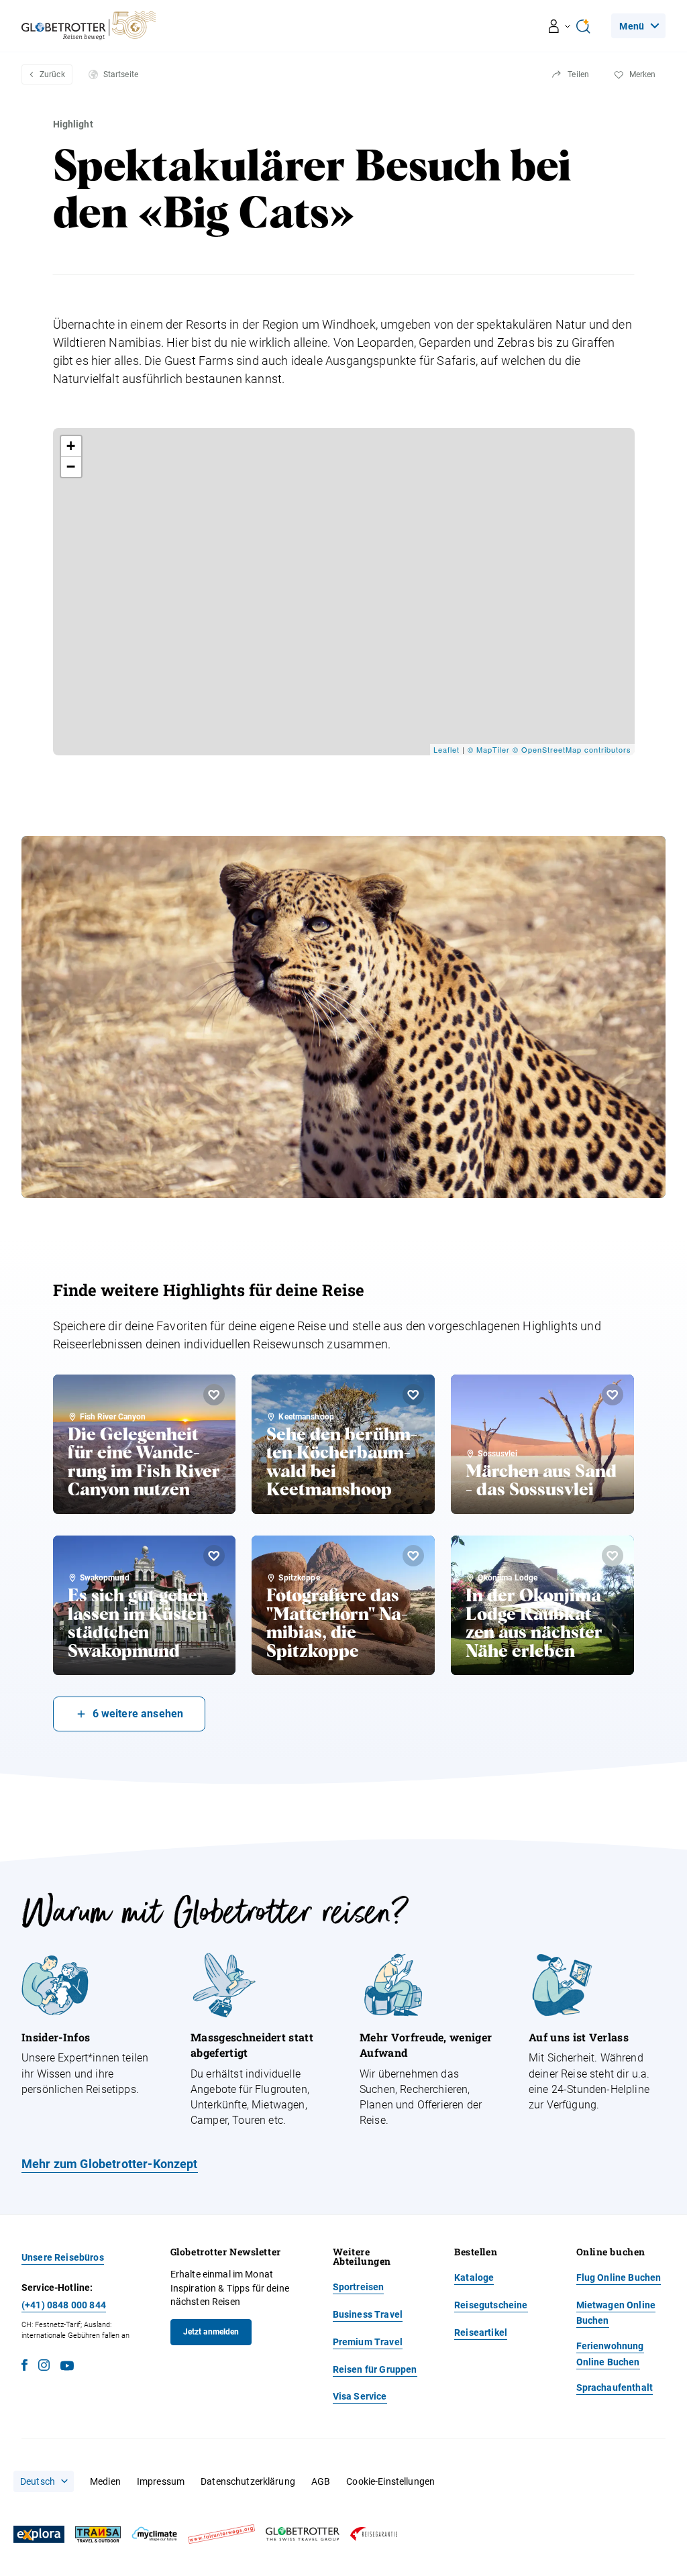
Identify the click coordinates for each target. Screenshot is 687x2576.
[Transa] (98, 2535)
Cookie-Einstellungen (390, 2481)
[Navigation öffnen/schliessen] (560, 26)
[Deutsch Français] (44, 2481)
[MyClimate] (154, 2534)
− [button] (71, 467)
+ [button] (71, 446)
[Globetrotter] (303, 2534)
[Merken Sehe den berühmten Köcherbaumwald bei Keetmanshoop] (413, 1395)
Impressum (161, 2481)
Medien (105, 2481)
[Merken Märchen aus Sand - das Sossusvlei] (613, 1395)
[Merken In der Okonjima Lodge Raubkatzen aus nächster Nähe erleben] (613, 1556)
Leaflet (446, 749)
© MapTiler (489, 749)
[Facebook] (24, 2367)
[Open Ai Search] (583, 26)
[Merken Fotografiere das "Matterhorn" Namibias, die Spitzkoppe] (413, 1556)
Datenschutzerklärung (248, 2481)
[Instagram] (44, 2367)
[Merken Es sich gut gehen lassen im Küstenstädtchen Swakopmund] (214, 1556)
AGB (321, 2481)
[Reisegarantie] (374, 2534)
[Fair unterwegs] (221, 2534)
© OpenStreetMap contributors (572, 749)
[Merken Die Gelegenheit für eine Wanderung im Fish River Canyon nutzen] (214, 1395)
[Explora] (39, 2534)
